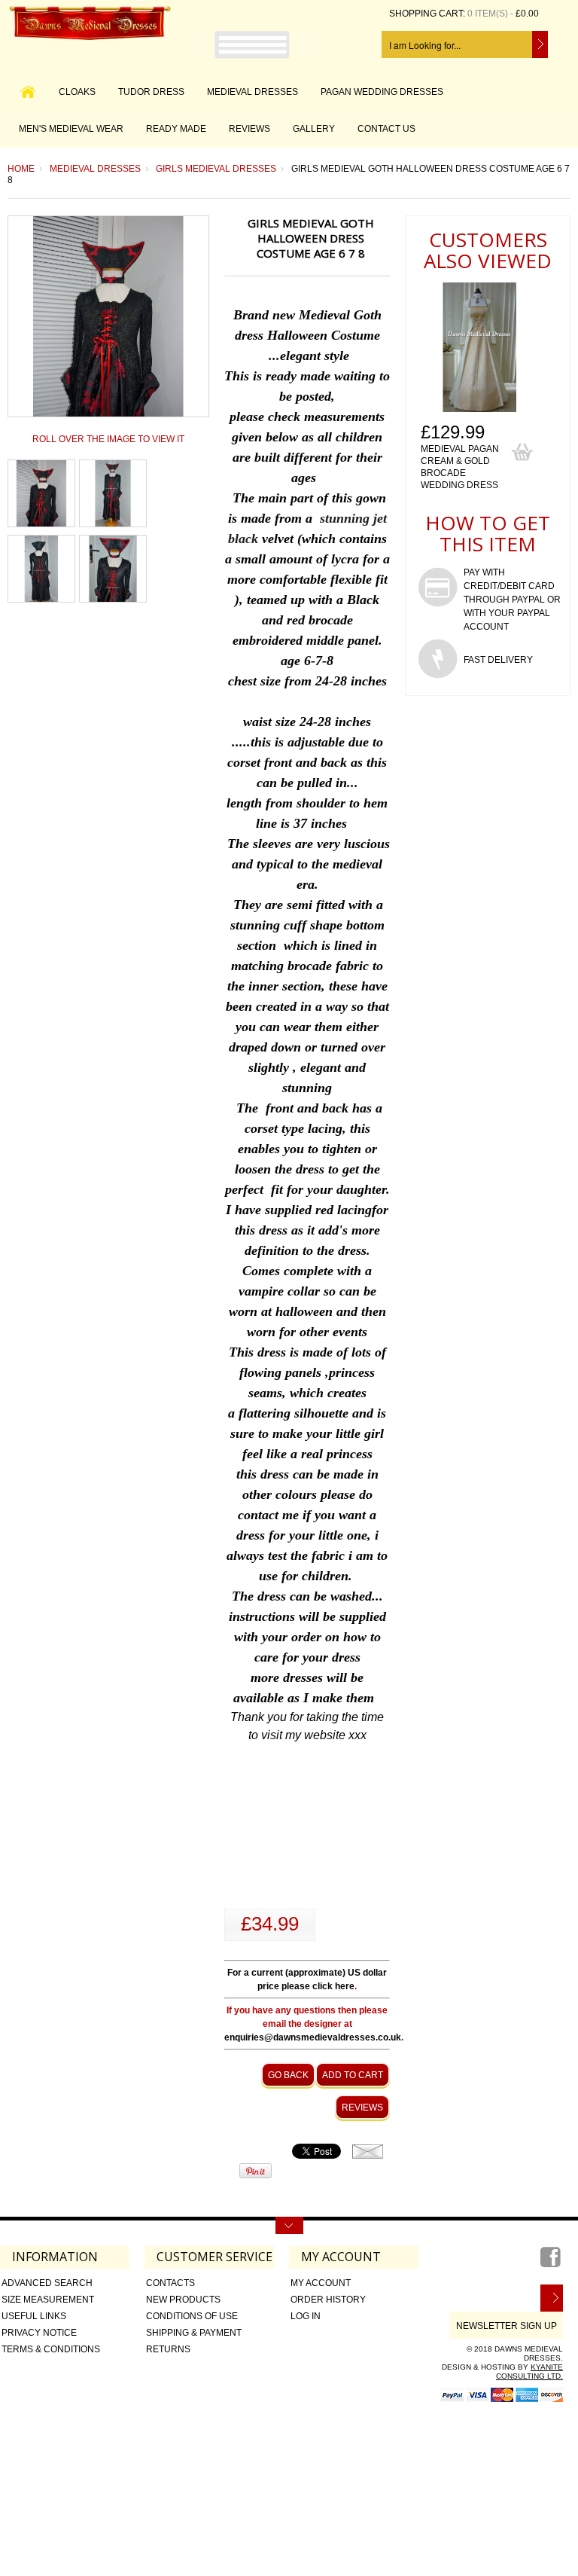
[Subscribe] (552, 2298)
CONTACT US (386, 129)
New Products (183, 2300)
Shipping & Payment (194, 2333)
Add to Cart (353, 2075)
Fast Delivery (498, 660)
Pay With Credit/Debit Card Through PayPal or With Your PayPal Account (512, 600)
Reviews (362, 2107)
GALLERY (314, 129)
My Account (321, 2283)
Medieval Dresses (252, 92)
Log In (306, 2316)
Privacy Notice (39, 2333)
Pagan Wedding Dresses (382, 92)
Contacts (170, 2283)
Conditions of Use (192, 2316)
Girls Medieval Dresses (216, 169)
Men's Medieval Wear (71, 129)
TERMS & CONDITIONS (51, 2349)
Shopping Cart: (427, 14)
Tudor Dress (151, 92)
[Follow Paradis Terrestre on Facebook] (552, 2263)
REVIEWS (249, 129)
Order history (328, 2300)
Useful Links (34, 2316)
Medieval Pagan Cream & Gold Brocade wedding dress (460, 467)
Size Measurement (48, 2300)
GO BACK (288, 2075)
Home (21, 169)
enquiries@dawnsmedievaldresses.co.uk (313, 2037)
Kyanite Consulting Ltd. (529, 2372)
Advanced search (47, 2283)
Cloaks (77, 92)
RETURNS (168, 2349)
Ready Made (176, 129)
